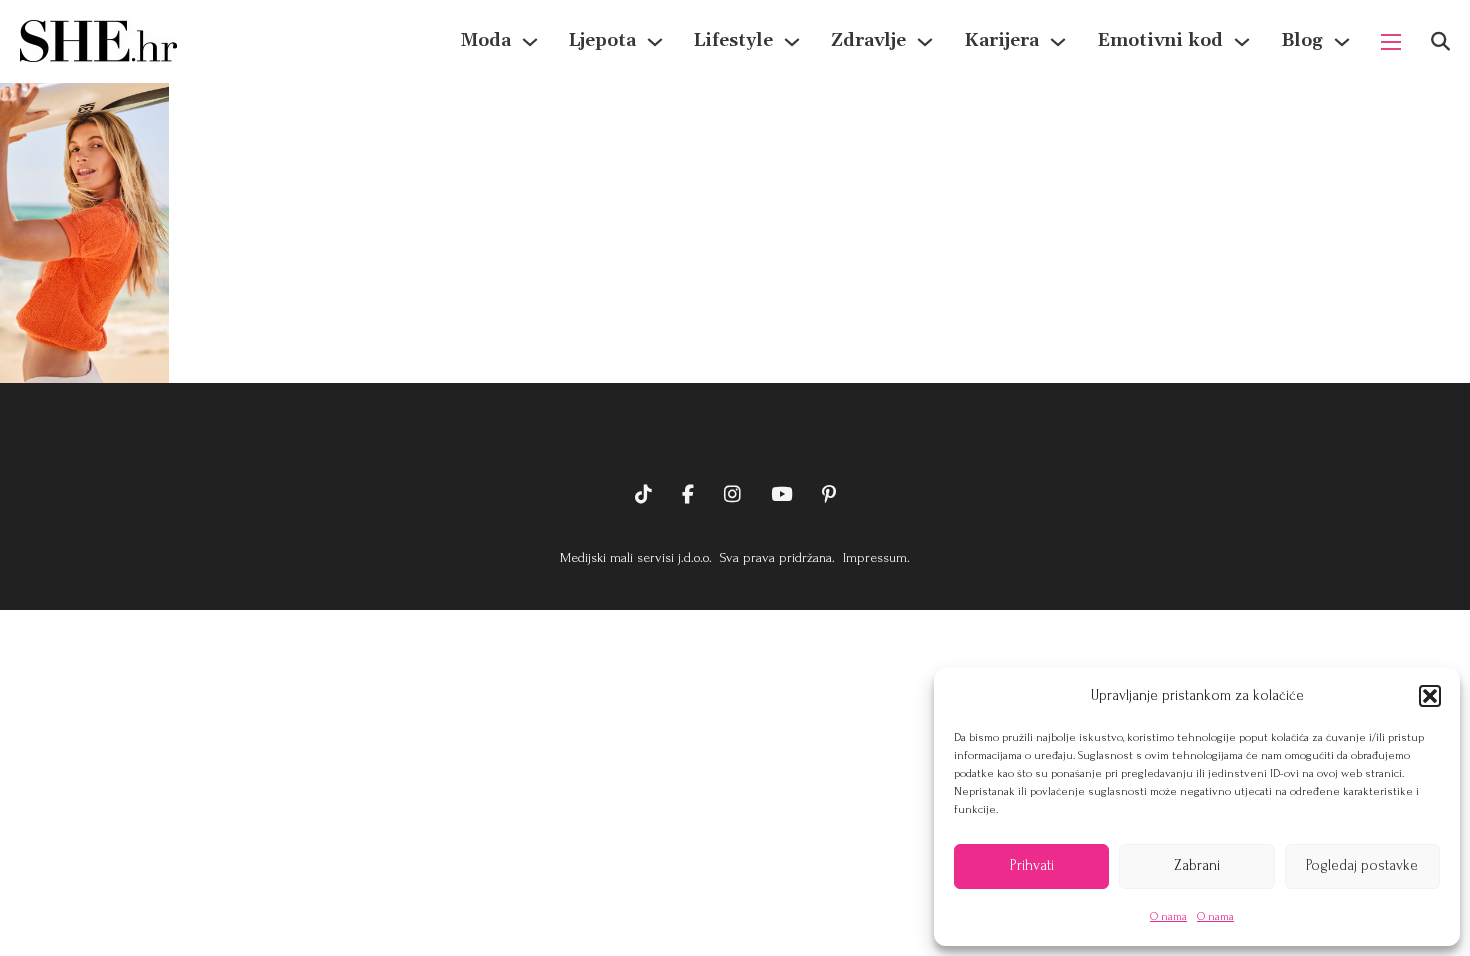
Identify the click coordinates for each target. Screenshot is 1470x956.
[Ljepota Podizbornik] (655, 42)
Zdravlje (868, 40)
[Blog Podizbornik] (1342, 42)
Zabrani (1197, 865)
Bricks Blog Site (735, 433)
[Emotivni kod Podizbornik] (1242, 42)
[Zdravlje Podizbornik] (925, 42)
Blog (1302, 40)
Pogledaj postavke (1362, 865)
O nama (1168, 916)
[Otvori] (1440, 41)
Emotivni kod (1160, 40)
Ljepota (602, 40)
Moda (486, 40)
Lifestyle (733, 40)
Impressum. (874, 557)
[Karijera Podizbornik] (1058, 42)
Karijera (1001, 40)
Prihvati (1032, 865)
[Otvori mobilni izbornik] (1391, 42)
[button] (1430, 696)
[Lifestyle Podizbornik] (792, 42)
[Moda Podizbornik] (530, 42)
